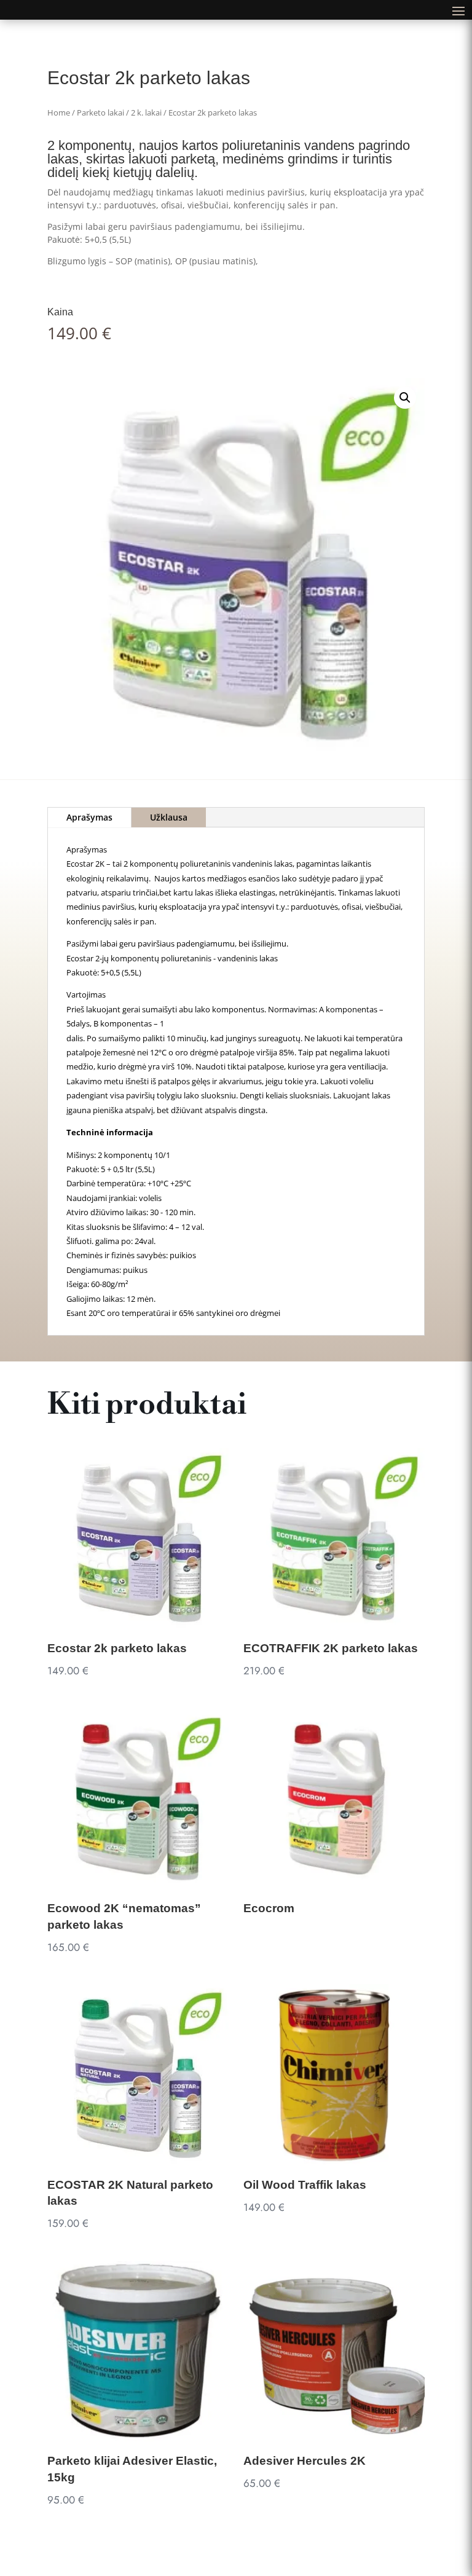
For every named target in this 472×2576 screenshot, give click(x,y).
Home (59, 112)
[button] (405, 398)
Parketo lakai (100, 112)
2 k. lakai (146, 112)
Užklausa (169, 817)
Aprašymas (89, 817)
